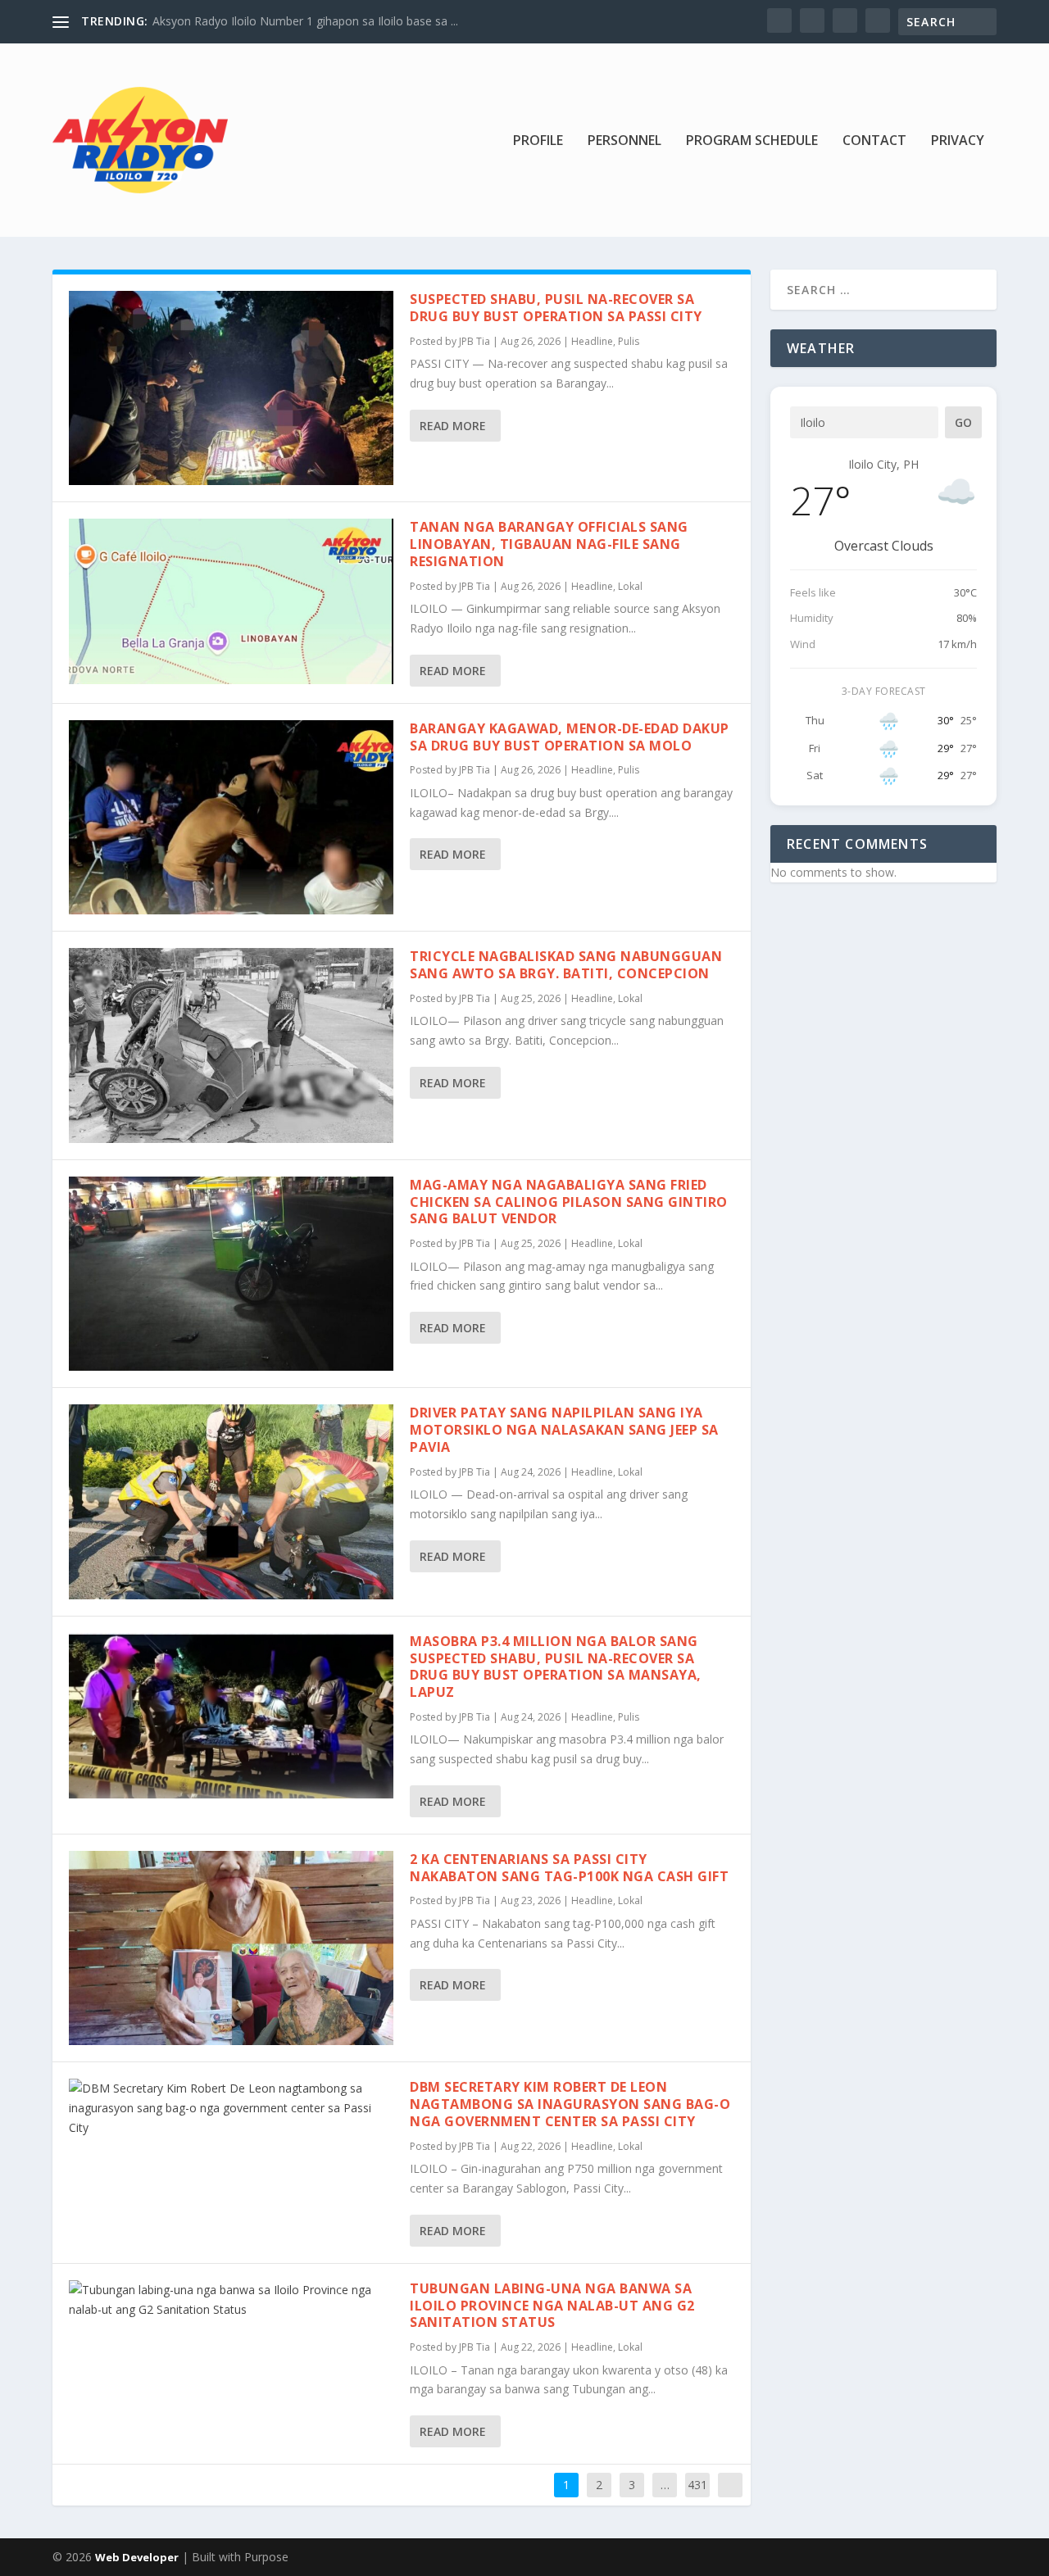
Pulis (629, 341)
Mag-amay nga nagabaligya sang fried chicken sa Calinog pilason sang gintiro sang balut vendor (569, 1202)
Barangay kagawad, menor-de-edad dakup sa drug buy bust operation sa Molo (570, 737)
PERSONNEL (624, 141)
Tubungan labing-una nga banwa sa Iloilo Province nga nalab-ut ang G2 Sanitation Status (552, 2306)
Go (963, 422)
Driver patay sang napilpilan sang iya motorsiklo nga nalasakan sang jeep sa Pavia (564, 1430)
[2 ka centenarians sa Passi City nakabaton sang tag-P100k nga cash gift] (231, 1948)
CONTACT (874, 141)
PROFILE (538, 141)
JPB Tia (475, 341)
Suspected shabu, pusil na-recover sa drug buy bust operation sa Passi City (556, 308)
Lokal (630, 586)
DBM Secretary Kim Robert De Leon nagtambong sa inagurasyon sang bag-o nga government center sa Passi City (570, 2104)
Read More (453, 426)
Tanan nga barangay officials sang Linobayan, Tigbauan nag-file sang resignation (549, 544)
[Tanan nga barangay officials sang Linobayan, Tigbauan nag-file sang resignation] (231, 601)
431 (697, 2485)
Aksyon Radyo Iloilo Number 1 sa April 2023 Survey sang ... (307, 21)
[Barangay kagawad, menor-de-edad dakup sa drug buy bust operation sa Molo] (231, 817)
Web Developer (137, 2557)
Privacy (958, 141)
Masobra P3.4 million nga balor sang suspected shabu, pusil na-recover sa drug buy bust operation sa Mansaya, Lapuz (556, 1667)
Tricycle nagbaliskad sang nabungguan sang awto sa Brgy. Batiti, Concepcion (566, 965)
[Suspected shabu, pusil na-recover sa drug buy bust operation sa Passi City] (231, 388)
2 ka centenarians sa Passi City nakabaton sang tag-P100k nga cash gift (569, 1868)
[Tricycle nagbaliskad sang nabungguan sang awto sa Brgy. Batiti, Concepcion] (231, 1045)
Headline (592, 341)
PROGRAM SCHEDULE (752, 141)
